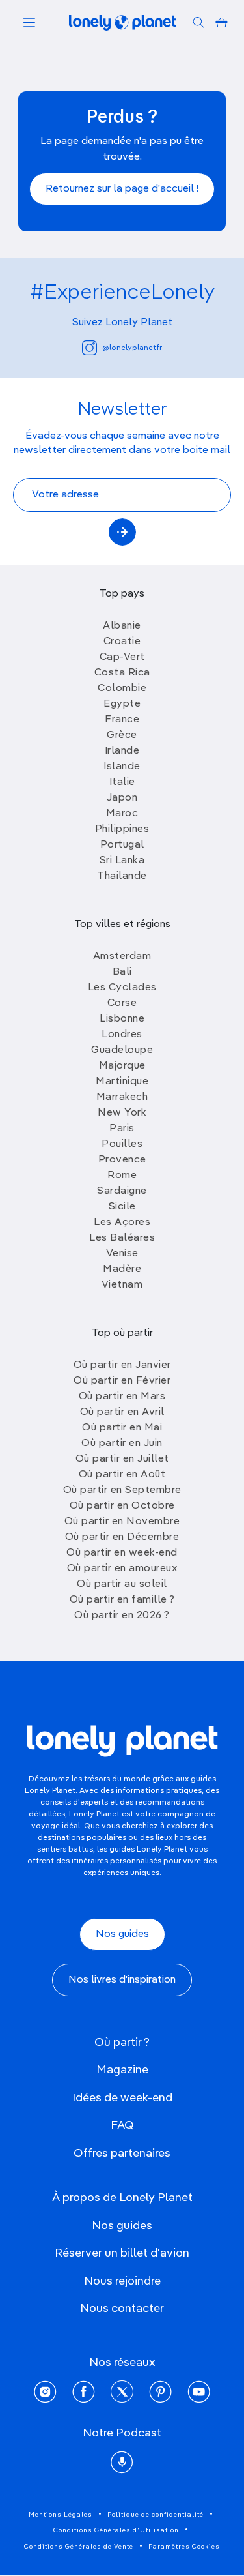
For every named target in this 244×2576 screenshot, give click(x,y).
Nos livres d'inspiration (122, 1980)
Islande (122, 767)
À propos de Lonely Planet (122, 2198)
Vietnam (122, 1285)
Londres (122, 1035)
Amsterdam (122, 956)
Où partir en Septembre (122, 1490)
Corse (122, 1003)
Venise (122, 1254)
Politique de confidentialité (156, 2515)
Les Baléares (122, 1238)
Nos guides (122, 1934)
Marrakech (122, 1097)
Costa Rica (122, 673)
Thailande (122, 876)
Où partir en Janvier (122, 1365)
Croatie (122, 642)
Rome (122, 1176)
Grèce (122, 735)
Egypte (122, 704)
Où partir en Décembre (122, 1537)
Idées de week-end (122, 2098)
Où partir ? (122, 2043)
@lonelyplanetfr (132, 348)
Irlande (122, 751)
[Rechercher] (198, 23)
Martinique (122, 1082)
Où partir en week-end (122, 1553)
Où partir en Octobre (122, 1506)
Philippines (122, 829)
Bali (122, 972)
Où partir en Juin (122, 1443)
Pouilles (122, 1144)
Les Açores (122, 1222)
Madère (122, 1269)
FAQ (122, 2125)
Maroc (122, 814)
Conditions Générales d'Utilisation (116, 2530)
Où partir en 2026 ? (122, 1616)
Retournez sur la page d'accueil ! (122, 189)
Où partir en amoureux (122, 1569)
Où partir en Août (122, 1475)
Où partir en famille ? (122, 1600)
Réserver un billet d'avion (122, 2253)
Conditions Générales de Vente (79, 2547)
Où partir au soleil (122, 1584)
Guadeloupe (122, 1050)
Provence (122, 1160)
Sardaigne (122, 1191)
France (122, 720)
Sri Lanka (122, 861)
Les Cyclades (122, 988)
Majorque (122, 1066)
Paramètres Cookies (184, 2547)
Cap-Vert (122, 657)
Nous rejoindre (122, 2281)
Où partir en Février (122, 1381)
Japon (122, 798)
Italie (122, 782)
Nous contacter (122, 2309)
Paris (122, 1129)
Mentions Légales (61, 2515)
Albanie (122, 626)
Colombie (122, 688)
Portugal (122, 845)
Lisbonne (122, 1019)
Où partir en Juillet (122, 1459)
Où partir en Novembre (122, 1522)
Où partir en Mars (122, 1397)
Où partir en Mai (122, 1428)
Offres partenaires (122, 2154)
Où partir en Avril (122, 1412)
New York (122, 1113)
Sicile (122, 1207)
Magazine (122, 2070)
